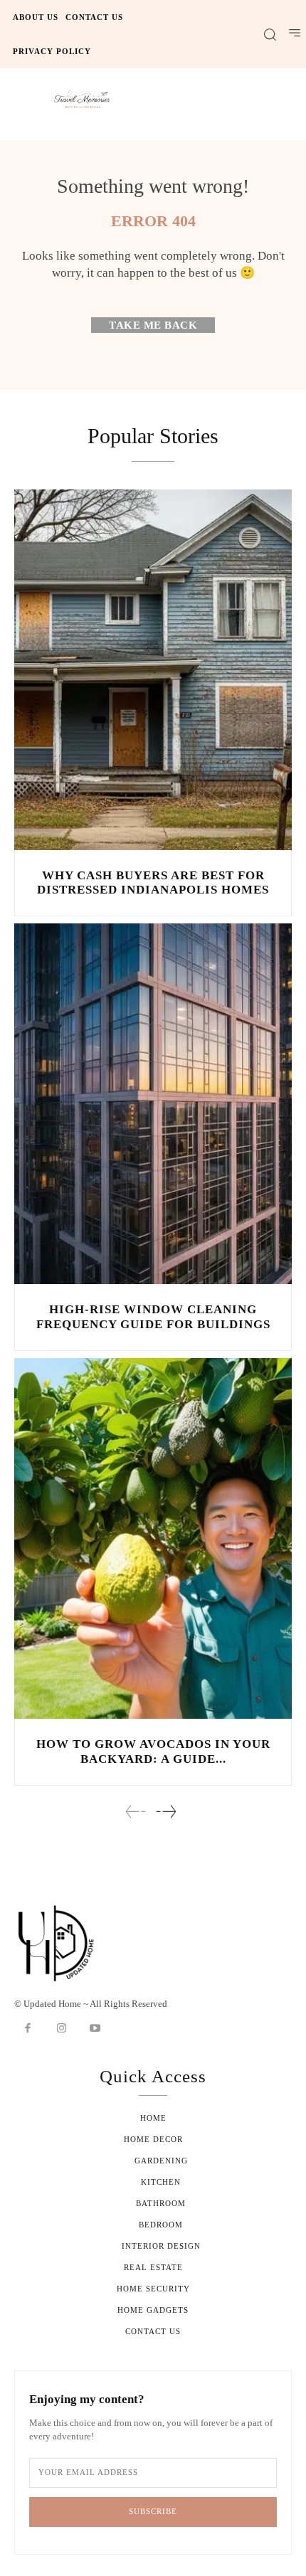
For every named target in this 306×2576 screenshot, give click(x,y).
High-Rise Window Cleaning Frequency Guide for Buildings (153, 1316)
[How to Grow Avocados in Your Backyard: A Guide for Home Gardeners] (153, 1538)
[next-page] (165, 1812)
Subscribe (153, 2511)
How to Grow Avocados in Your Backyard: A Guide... (153, 1751)
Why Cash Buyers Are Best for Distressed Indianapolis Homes (153, 882)
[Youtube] (95, 2029)
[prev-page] (136, 1812)
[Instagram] (62, 2029)
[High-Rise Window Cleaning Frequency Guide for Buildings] (153, 1104)
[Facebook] (28, 2029)
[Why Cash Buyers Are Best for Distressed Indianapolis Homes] (153, 670)
